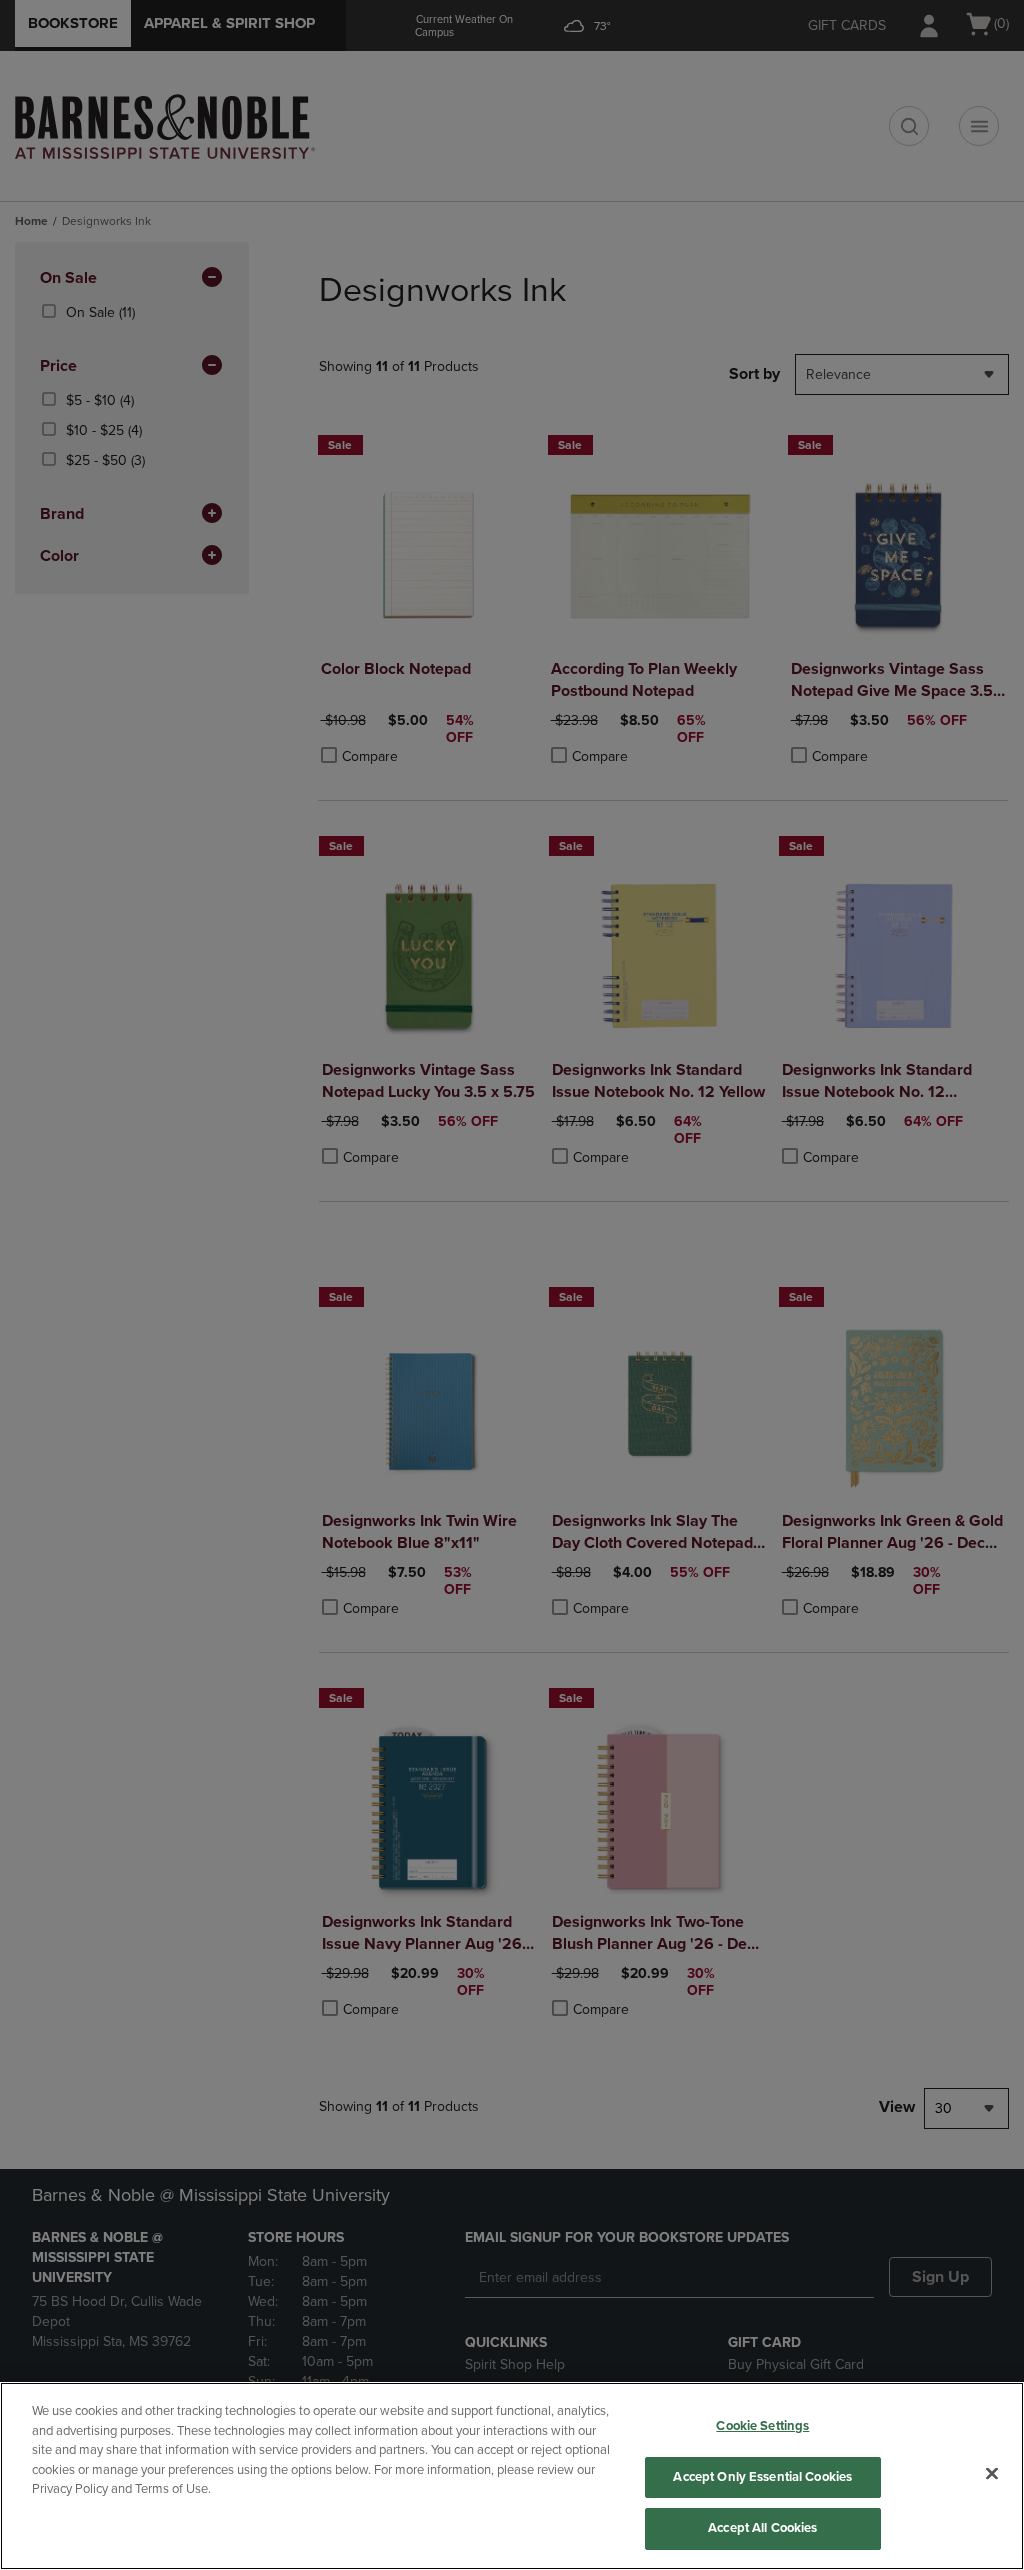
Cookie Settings (762, 2426)
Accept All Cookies (762, 2528)
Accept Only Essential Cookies (762, 2477)
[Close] (992, 2474)
